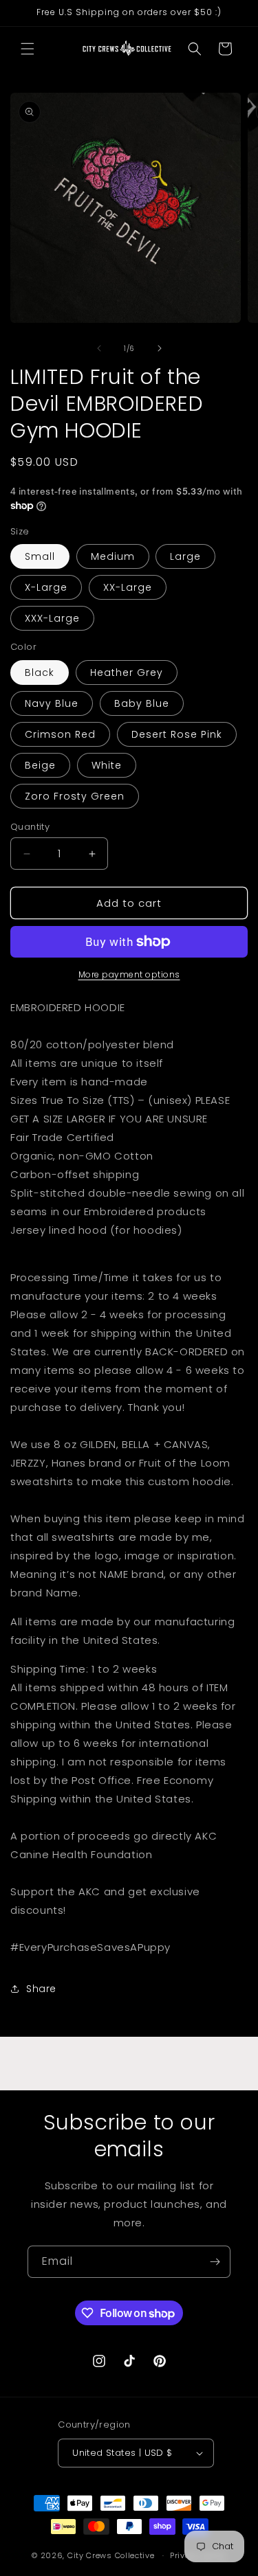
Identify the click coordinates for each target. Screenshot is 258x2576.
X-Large (46, 587)
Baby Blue (142, 703)
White (107, 765)
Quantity (30, 827)
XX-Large (128, 587)
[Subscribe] (215, 2262)
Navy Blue (52, 703)
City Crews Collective (111, 2555)
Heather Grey (127, 673)
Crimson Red (60, 734)
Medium (113, 556)
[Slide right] (160, 348)
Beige (40, 765)
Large (185, 556)
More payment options (129, 974)
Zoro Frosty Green (75, 796)
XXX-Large (52, 618)
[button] (28, 49)
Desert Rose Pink (177, 734)
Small (40, 556)
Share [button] (41, 1989)
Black (40, 673)
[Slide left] (99, 348)
